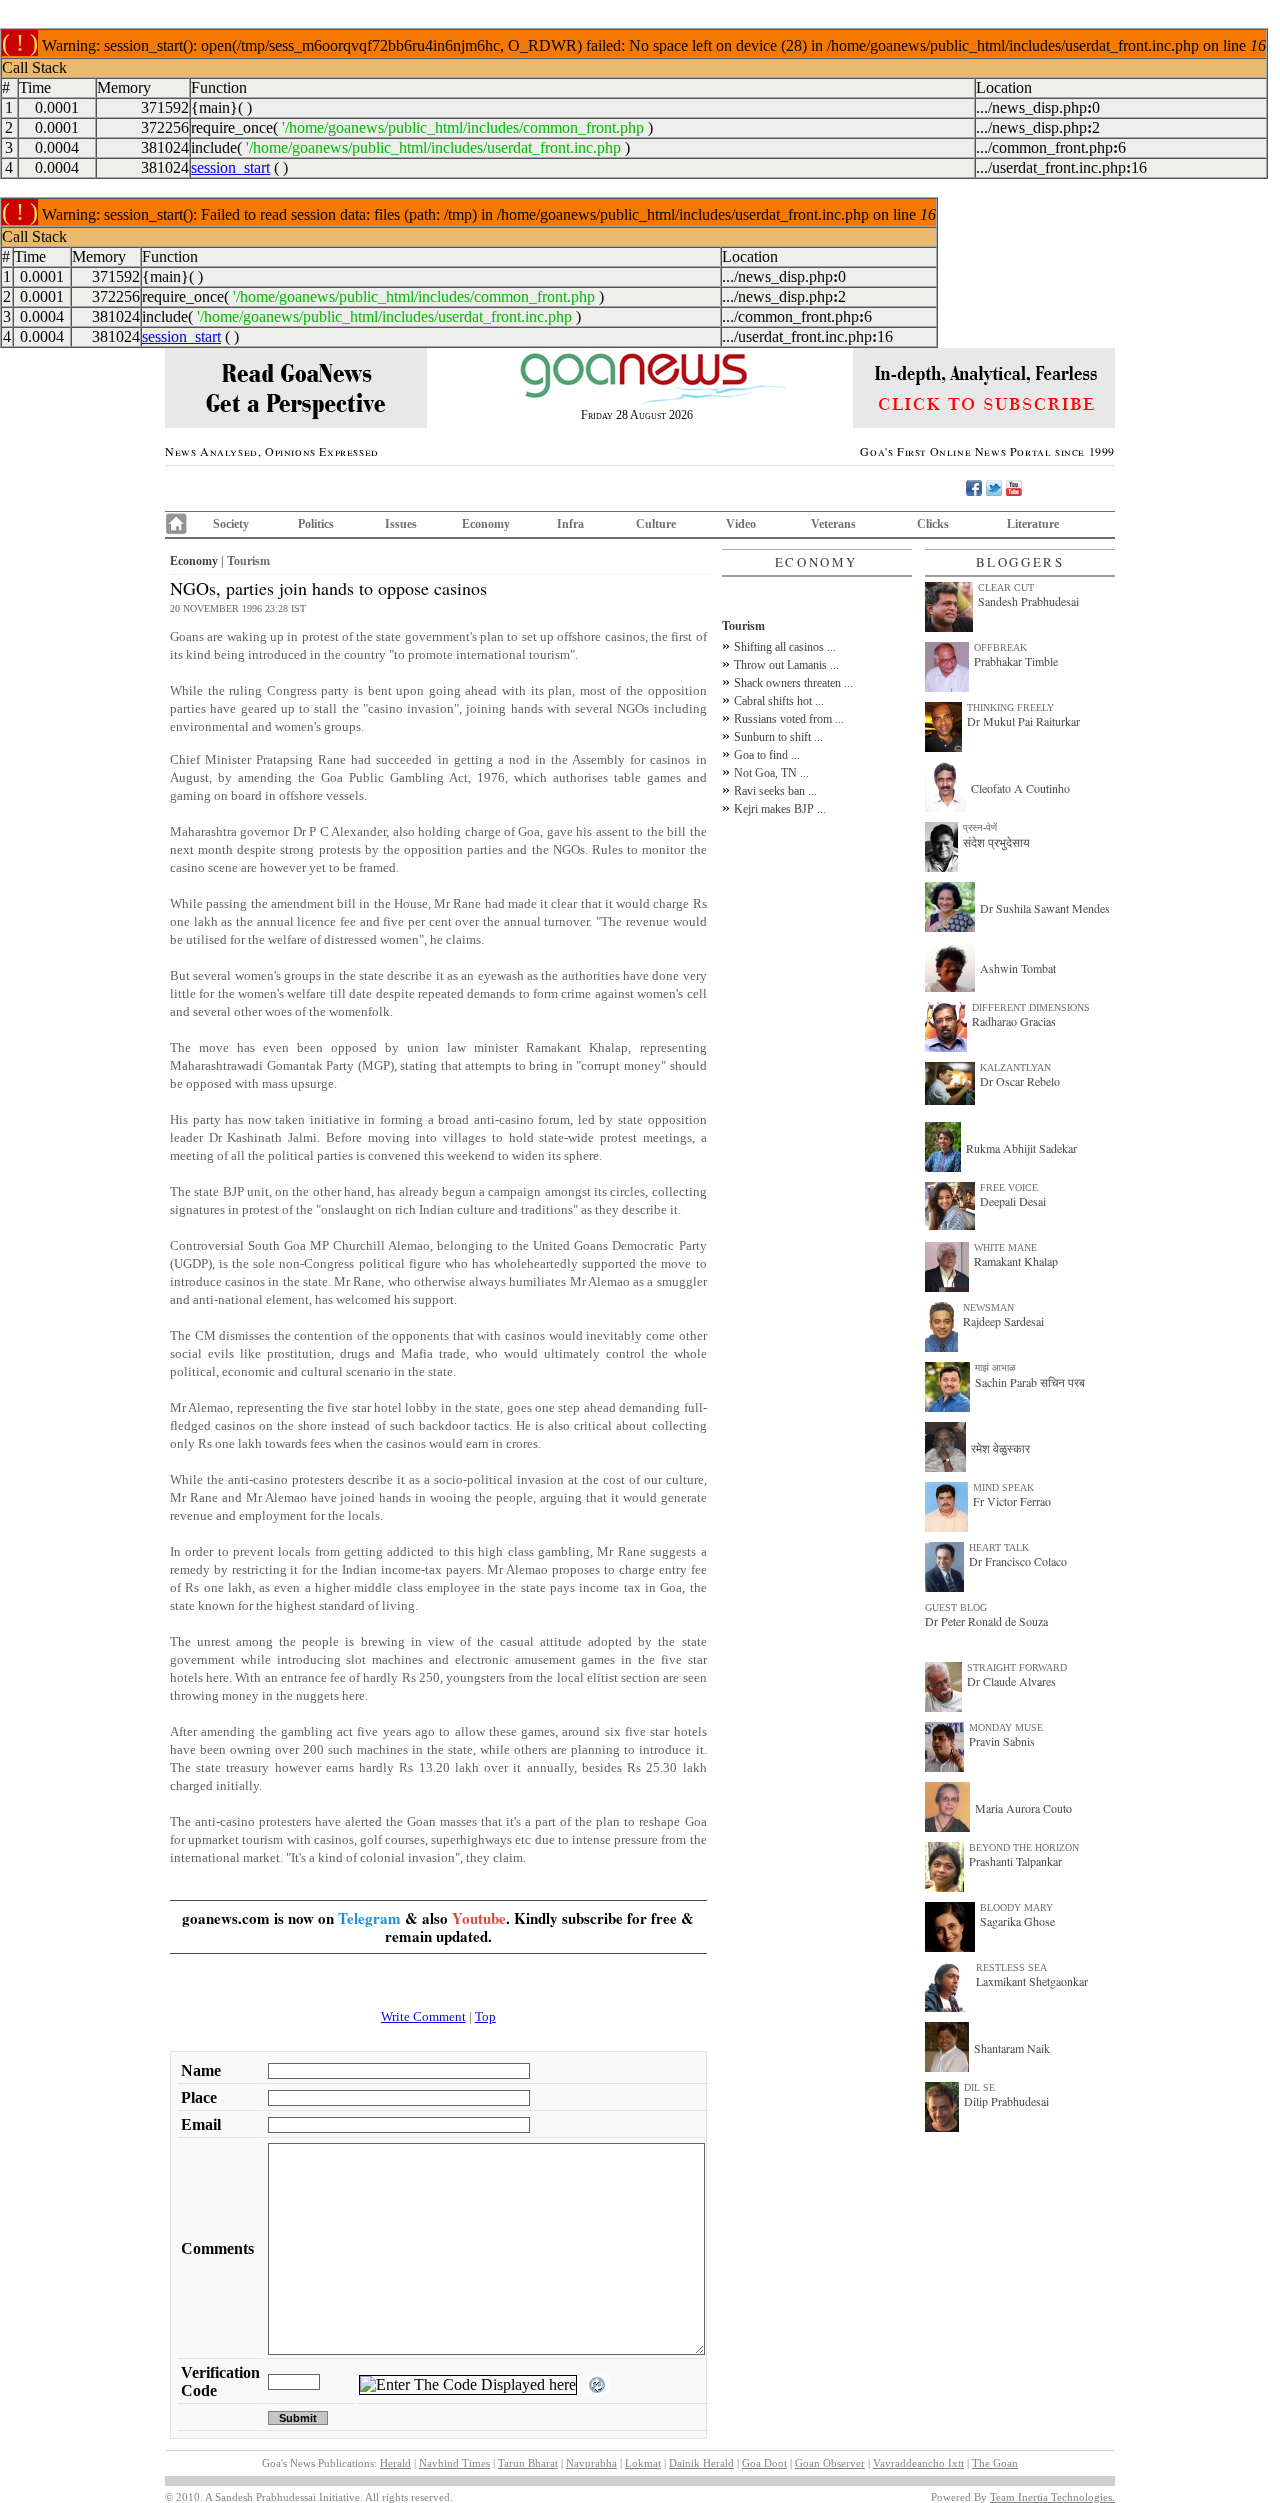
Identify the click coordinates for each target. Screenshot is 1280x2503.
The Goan (995, 2463)
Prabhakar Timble (1016, 661)
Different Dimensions (1031, 1007)
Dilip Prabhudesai (1006, 2101)
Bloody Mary (1016, 1907)
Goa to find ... (767, 755)
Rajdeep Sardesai (1003, 1321)
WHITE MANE (1005, 1247)
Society (231, 524)
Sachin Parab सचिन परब (1030, 1382)
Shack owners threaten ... (793, 683)
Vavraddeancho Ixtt (918, 2463)
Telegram (369, 1918)
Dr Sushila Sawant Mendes (1045, 908)
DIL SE (979, 2087)
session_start (230, 167)
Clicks (933, 524)
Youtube (479, 1918)
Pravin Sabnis (1002, 1741)
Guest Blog (956, 1607)
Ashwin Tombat (1018, 968)
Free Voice (1009, 1187)
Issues (401, 524)
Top (485, 2016)
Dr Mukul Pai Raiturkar (1023, 721)
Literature (1033, 524)
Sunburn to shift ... (778, 737)
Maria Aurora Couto (1023, 1808)
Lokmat (643, 2463)
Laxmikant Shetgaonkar (1032, 1981)
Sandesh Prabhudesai (1028, 601)
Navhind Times (454, 2463)
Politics (316, 524)
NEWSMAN (988, 1307)
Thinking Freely (1010, 707)
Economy (486, 524)
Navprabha (591, 2463)
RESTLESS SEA (1011, 1967)
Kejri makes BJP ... (780, 809)
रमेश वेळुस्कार (1000, 1448)
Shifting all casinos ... (785, 647)
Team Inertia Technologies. (1052, 2497)
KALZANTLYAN (1015, 1067)
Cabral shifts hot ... (779, 701)
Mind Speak (1003, 1487)
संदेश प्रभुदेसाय (996, 842)
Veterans (833, 524)
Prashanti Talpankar (1015, 1861)
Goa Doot (764, 2463)
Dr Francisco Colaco (1018, 1561)
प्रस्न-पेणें (980, 827)
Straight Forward (1017, 1667)
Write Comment (423, 2016)
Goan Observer (830, 2463)
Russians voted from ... (789, 719)
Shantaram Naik (1012, 2048)
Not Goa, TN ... (771, 773)
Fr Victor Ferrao (1012, 1501)
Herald (395, 2463)
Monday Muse (1006, 1727)
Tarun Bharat (528, 2463)
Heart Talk (999, 1547)
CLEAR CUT (1006, 587)
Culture (656, 524)
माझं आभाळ (995, 1367)
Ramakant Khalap (1016, 1261)
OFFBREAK (1000, 647)
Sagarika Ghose (1017, 1921)
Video (741, 524)
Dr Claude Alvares (1011, 1681)
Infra (570, 524)
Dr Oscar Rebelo (1020, 1081)
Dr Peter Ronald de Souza (986, 1621)
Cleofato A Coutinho (1020, 788)
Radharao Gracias (1014, 1021)
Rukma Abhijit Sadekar (1021, 1148)
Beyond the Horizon (1024, 1847)
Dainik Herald (701, 2463)
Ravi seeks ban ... (775, 791)
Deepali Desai (1013, 1201)
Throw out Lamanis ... (786, 665)
